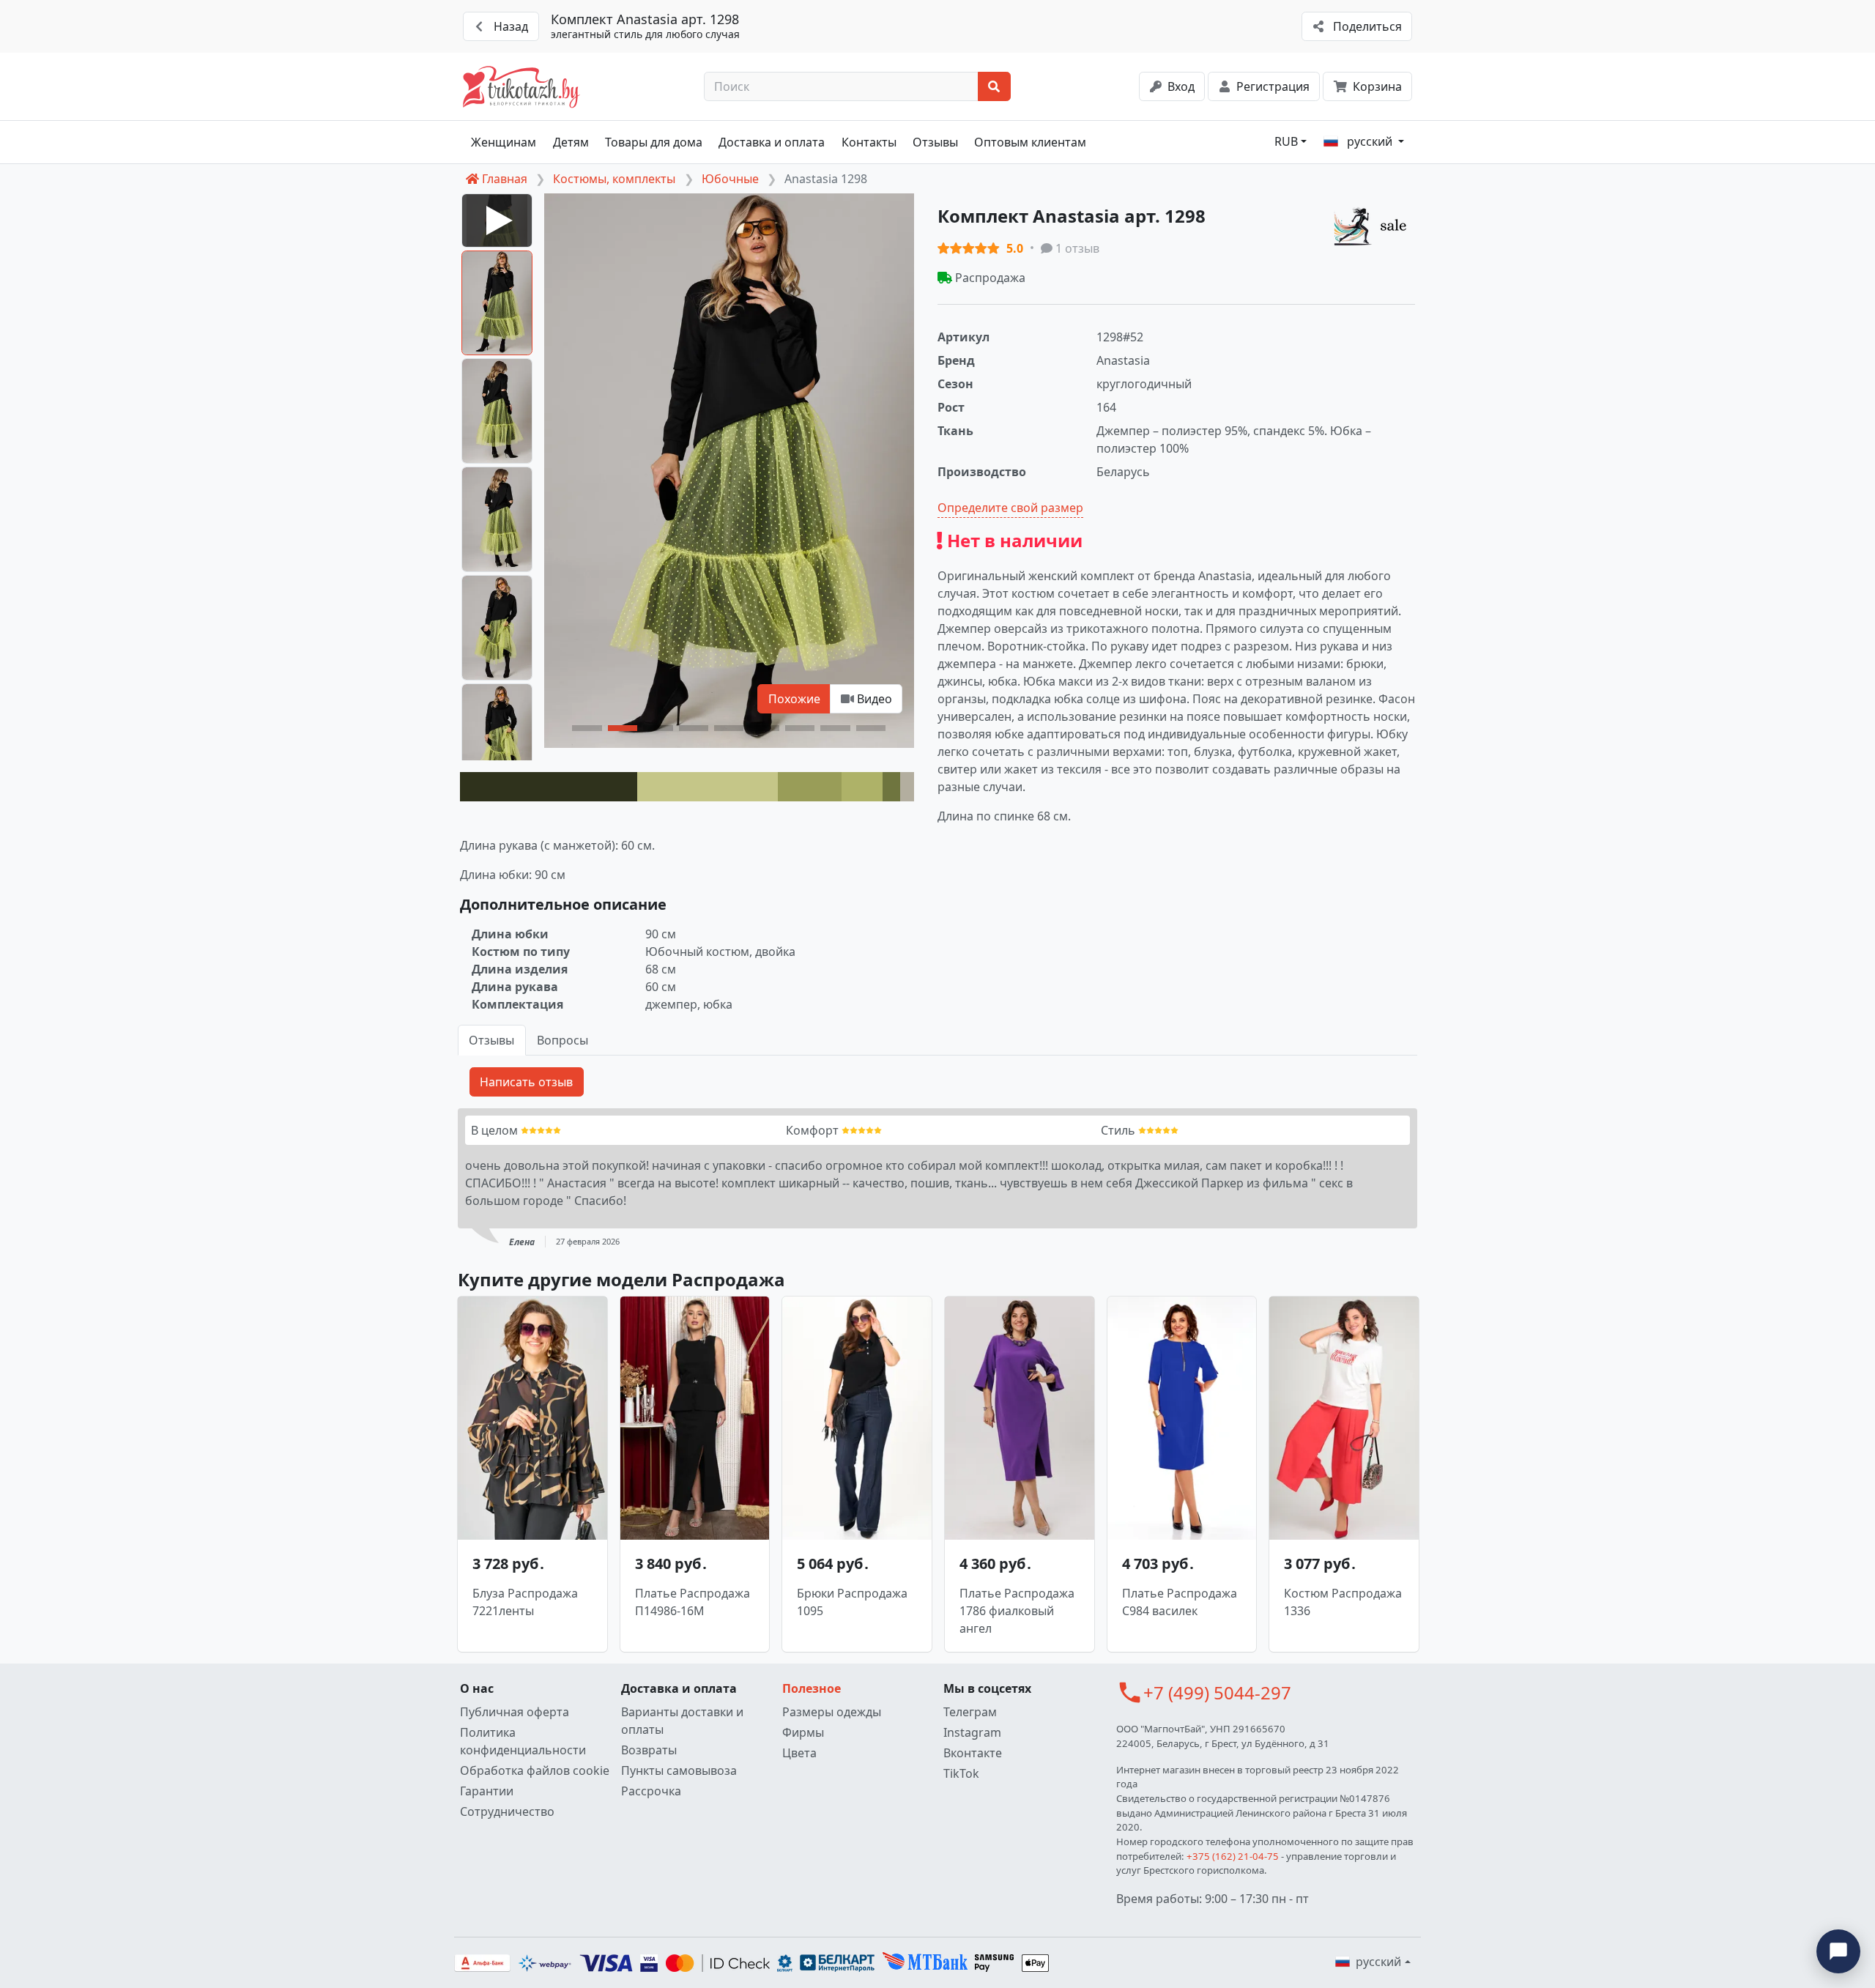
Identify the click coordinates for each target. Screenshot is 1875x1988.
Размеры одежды (832, 1712)
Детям (571, 142)
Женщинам (504, 142)
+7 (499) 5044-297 (1217, 1692)
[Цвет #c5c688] (708, 787)
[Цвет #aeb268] (862, 787)
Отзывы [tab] (491, 1040)
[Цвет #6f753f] (892, 787)
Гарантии (487, 1791)
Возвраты (649, 1750)
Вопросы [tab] (562, 1040)
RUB (1286, 141)
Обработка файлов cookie (535, 1770)
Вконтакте (973, 1753)
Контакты (869, 142)
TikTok (961, 1773)
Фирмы (803, 1732)
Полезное (812, 1688)
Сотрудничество (507, 1811)
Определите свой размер (1010, 508)
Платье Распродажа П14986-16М (693, 1602)
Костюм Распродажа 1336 (1343, 1602)
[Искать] (994, 86)
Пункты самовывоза (679, 1770)
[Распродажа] (1374, 226)
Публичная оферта (515, 1712)
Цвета (799, 1753)
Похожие (794, 699)
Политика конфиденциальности (523, 1741)
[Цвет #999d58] (810, 787)
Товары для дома (654, 142)
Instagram (972, 1732)
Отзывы (935, 142)
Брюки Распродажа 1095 (852, 1602)
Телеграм (970, 1712)
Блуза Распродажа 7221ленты (525, 1602)
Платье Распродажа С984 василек (1180, 1602)
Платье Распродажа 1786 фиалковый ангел (1017, 1611)
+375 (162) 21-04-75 (1233, 1856)
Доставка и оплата (772, 142)
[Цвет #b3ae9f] (907, 787)
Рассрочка (651, 1791)
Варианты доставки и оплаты (682, 1721)
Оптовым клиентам (1030, 142)
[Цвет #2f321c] (549, 787)
